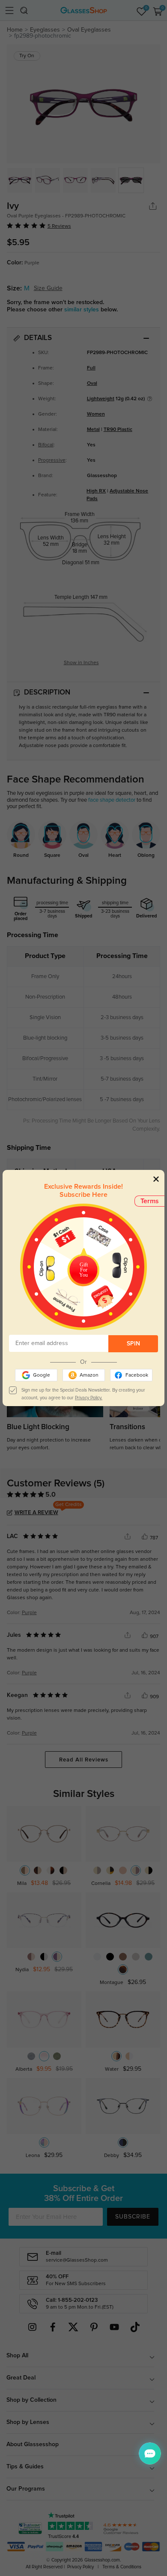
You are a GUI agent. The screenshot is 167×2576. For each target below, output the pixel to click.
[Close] (156, 1179)
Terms (150, 1201)
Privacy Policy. (89, 1398)
